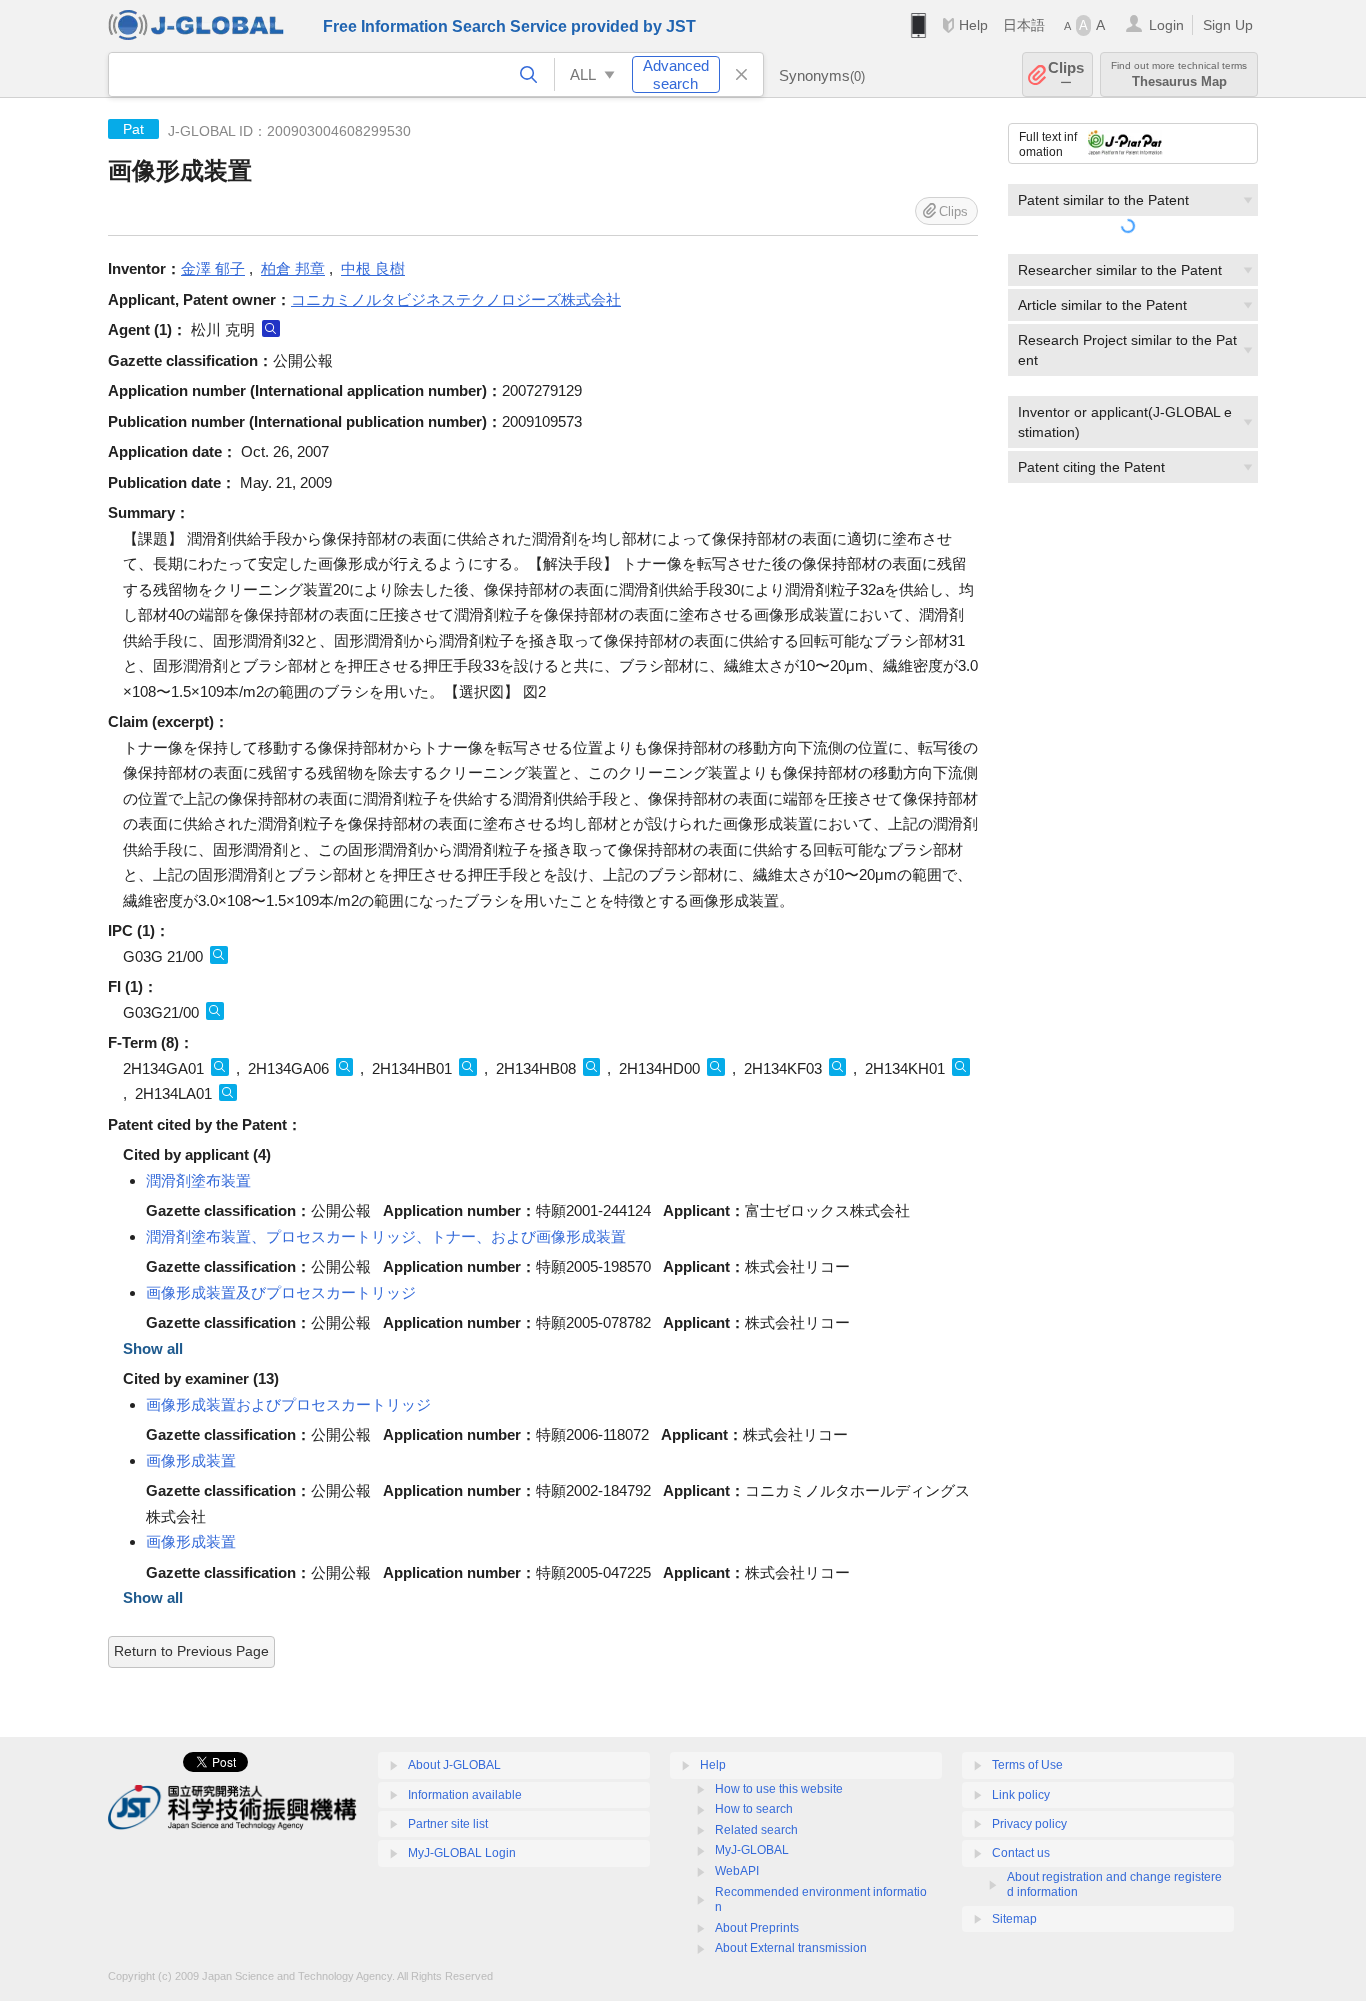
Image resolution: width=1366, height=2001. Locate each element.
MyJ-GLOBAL (752, 1850)
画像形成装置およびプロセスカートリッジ (288, 1404)
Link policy (1021, 1795)
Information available (465, 1795)
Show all (153, 1348)
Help (973, 25)
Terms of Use (1027, 1765)
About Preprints (757, 1928)
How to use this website (779, 1789)
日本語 (1024, 25)
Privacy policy (1029, 1824)
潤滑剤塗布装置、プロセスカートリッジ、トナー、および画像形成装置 (386, 1236)
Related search (756, 1830)
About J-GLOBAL (454, 1765)
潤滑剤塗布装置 (198, 1180)
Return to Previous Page (191, 1651)
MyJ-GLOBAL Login (462, 1853)
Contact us (1021, 1853)
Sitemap (1014, 1919)
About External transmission (791, 1948)
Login (1166, 25)
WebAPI (737, 1871)
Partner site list (448, 1824)
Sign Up (1228, 25)
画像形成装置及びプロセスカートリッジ (281, 1292)
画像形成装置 (191, 1460)
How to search (754, 1809)
